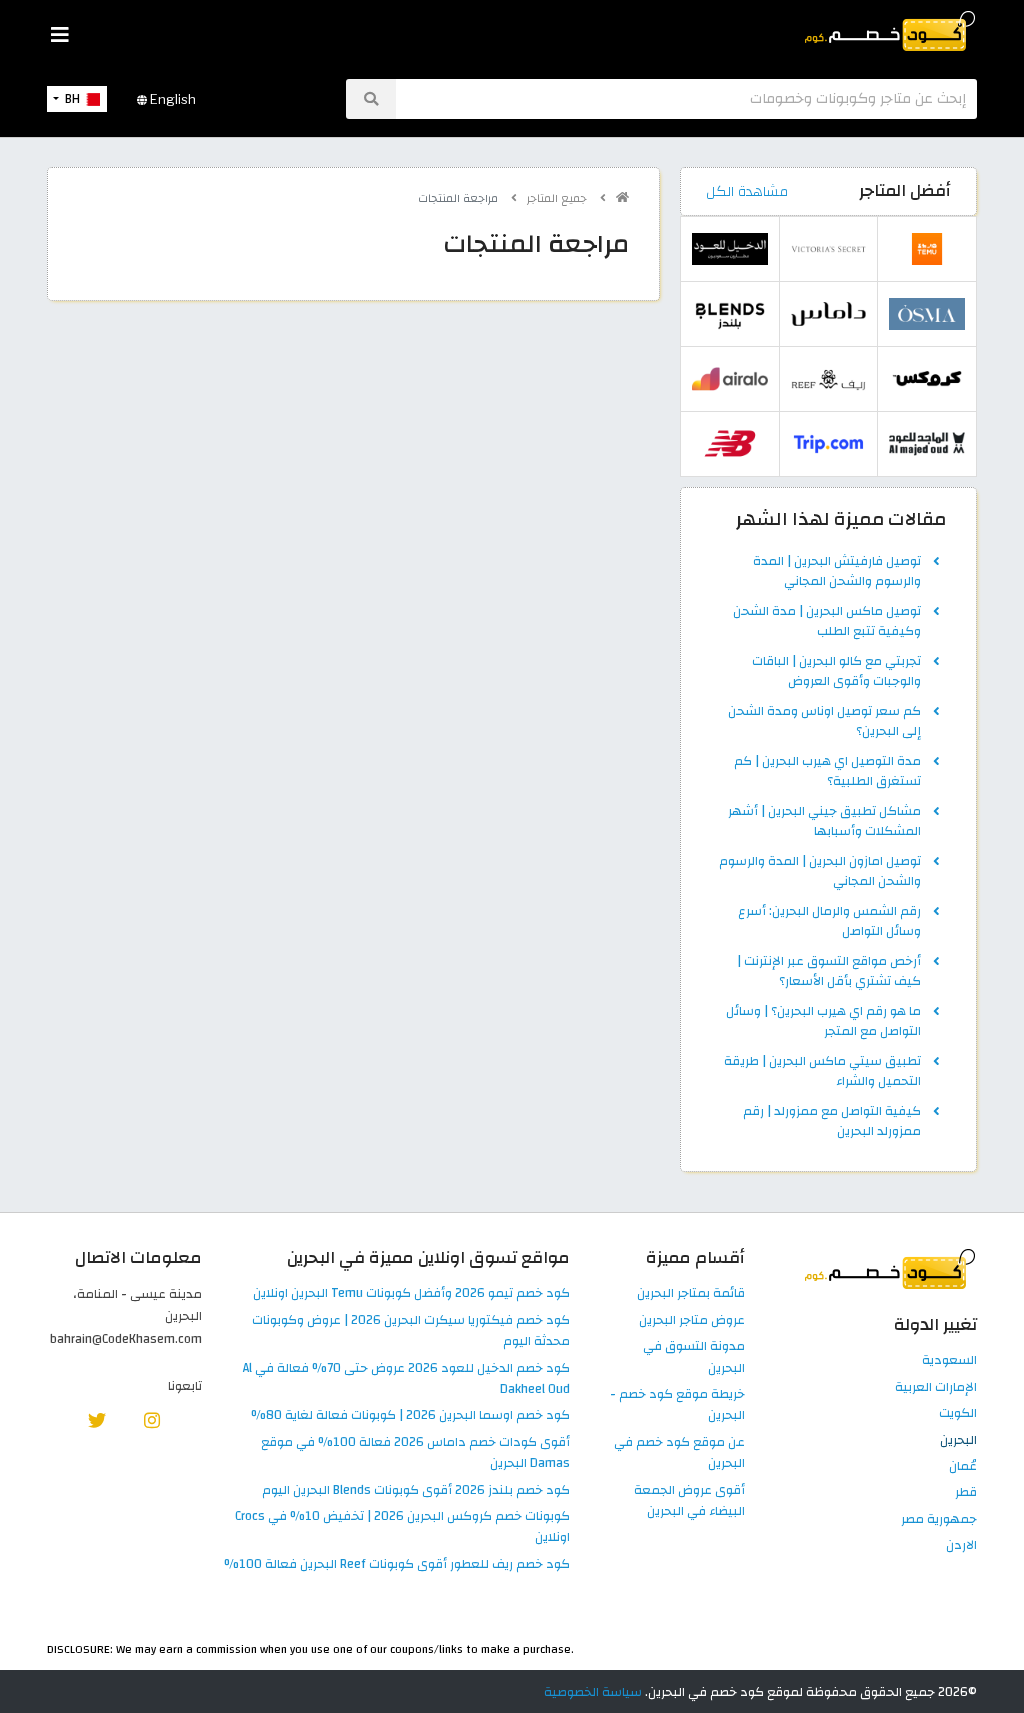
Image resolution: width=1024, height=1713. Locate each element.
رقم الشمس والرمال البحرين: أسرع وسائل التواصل (829, 922)
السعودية (949, 1361)
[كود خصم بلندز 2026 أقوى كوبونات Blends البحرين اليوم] (730, 314)
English (171, 99)
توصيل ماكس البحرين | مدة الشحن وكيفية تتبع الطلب (827, 622)
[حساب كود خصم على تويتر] (96, 1418)
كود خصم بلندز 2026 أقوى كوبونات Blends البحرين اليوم (416, 1491)
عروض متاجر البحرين (692, 1321)
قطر (966, 1493)
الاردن (961, 1546)
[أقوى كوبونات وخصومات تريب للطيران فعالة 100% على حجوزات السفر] (829, 444)
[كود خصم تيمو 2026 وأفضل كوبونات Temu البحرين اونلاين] (927, 249)
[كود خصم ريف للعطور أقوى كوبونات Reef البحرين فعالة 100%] (829, 379)
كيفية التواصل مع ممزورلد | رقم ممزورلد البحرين (832, 1122)
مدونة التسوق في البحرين (694, 1357)
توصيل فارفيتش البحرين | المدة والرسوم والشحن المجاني (837, 572)
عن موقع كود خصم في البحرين (679, 1453)
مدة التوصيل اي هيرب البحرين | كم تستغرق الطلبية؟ (827, 772)
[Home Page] (888, 30)
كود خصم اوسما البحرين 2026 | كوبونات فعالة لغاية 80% (410, 1416)
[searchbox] (686, 99)
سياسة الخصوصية (593, 1692)
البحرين (958, 1441)
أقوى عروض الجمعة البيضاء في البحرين (689, 1501)
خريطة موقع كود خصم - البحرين (677, 1405)
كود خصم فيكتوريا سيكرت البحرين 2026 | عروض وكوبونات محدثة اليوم (411, 1331)
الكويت (958, 1414)
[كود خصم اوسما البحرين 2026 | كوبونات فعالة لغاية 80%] (927, 314)
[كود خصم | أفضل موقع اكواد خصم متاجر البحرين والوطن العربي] (622, 197)
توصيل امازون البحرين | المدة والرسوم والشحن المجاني (820, 872)
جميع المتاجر (558, 198)
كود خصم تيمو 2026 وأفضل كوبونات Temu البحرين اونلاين (411, 1294)
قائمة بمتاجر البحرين (691, 1294)
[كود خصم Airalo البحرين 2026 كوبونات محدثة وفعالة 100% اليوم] (730, 379)
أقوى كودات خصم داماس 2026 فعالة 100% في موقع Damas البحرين (415, 1453)
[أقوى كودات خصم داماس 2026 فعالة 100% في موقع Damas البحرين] (829, 314)
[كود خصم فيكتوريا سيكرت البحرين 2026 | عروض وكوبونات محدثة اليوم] (829, 249)
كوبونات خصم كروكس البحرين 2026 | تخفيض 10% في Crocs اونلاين (402, 1527)
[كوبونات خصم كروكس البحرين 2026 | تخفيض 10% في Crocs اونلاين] (927, 379)
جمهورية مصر (939, 1520)
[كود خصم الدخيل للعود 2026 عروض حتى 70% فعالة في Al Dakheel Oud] (730, 249)
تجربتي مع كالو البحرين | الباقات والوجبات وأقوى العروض (836, 672)
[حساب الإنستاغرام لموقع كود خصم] (152, 1418)
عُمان (963, 1467)
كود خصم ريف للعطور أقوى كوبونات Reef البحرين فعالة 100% (397, 1565)
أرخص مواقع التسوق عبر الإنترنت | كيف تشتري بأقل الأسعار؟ (829, 972)
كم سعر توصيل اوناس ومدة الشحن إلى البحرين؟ (824, 722)
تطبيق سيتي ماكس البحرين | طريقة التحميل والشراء (822, 1072)
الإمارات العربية (936, 1388)
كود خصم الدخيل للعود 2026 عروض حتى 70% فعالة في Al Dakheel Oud (406, 1379)
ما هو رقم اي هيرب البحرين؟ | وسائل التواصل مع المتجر (823, 1022)
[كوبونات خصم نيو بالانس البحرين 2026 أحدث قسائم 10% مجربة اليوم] (730, 444)
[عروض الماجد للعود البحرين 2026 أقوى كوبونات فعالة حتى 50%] (927, 444)
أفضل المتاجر (905, 191)
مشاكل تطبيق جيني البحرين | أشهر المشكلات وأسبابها (824, 822)
